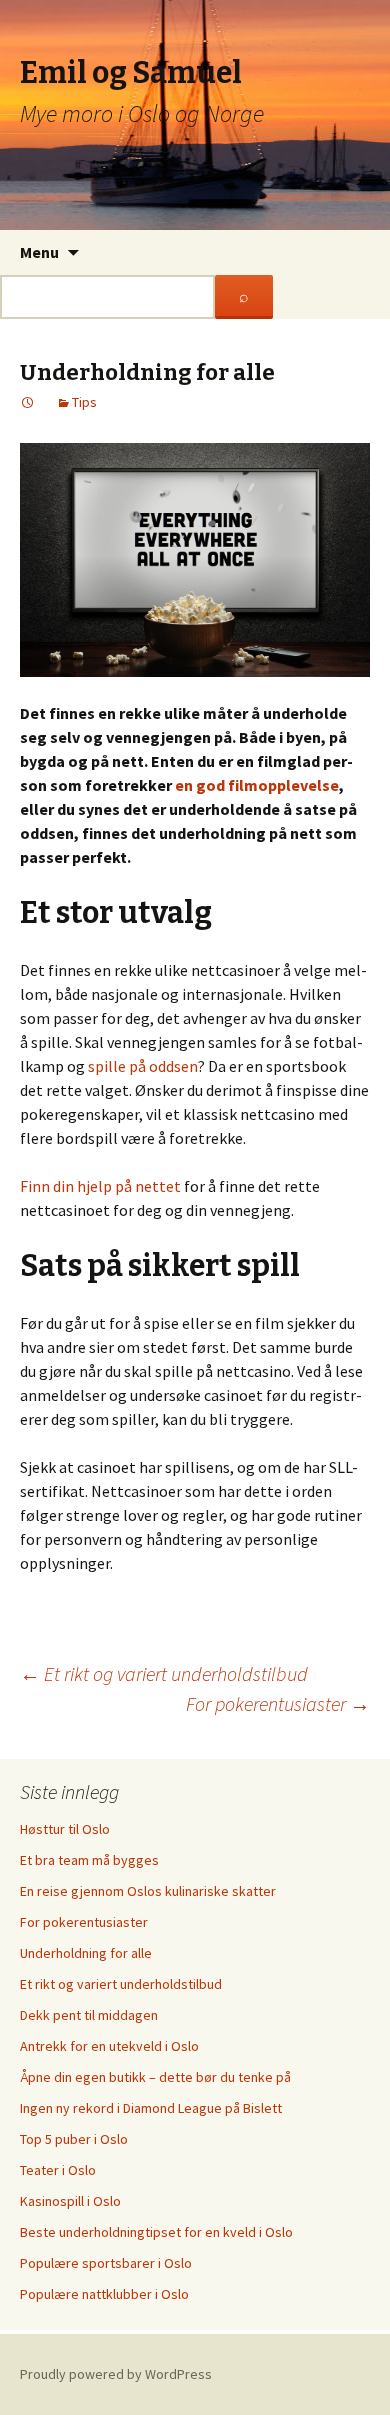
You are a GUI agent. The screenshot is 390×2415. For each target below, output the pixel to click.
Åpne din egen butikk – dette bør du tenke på (155, 2077)
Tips (84, 402)
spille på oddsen (143, 1066)
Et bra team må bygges (89, 1860)
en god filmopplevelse (257, 785)
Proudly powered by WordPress (116, 2374)
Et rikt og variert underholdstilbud (164, 1673)
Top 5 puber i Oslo (74, 2139)
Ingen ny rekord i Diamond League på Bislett (151, 2108)
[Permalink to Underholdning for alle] (28, 402)
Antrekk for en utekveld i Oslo (109, 2046)
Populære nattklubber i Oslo (104, 2294)
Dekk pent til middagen (89, 2015)
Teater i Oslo (58, 2170)
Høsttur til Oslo (65, 1829)
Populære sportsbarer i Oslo (106, 2263)
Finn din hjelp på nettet (100, 1186)
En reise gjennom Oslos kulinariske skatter (148, 1891)
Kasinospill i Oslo (70, 2201)
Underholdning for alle (86, 1953)
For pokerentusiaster (278, 1703)
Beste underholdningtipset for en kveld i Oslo (156, 2232)
